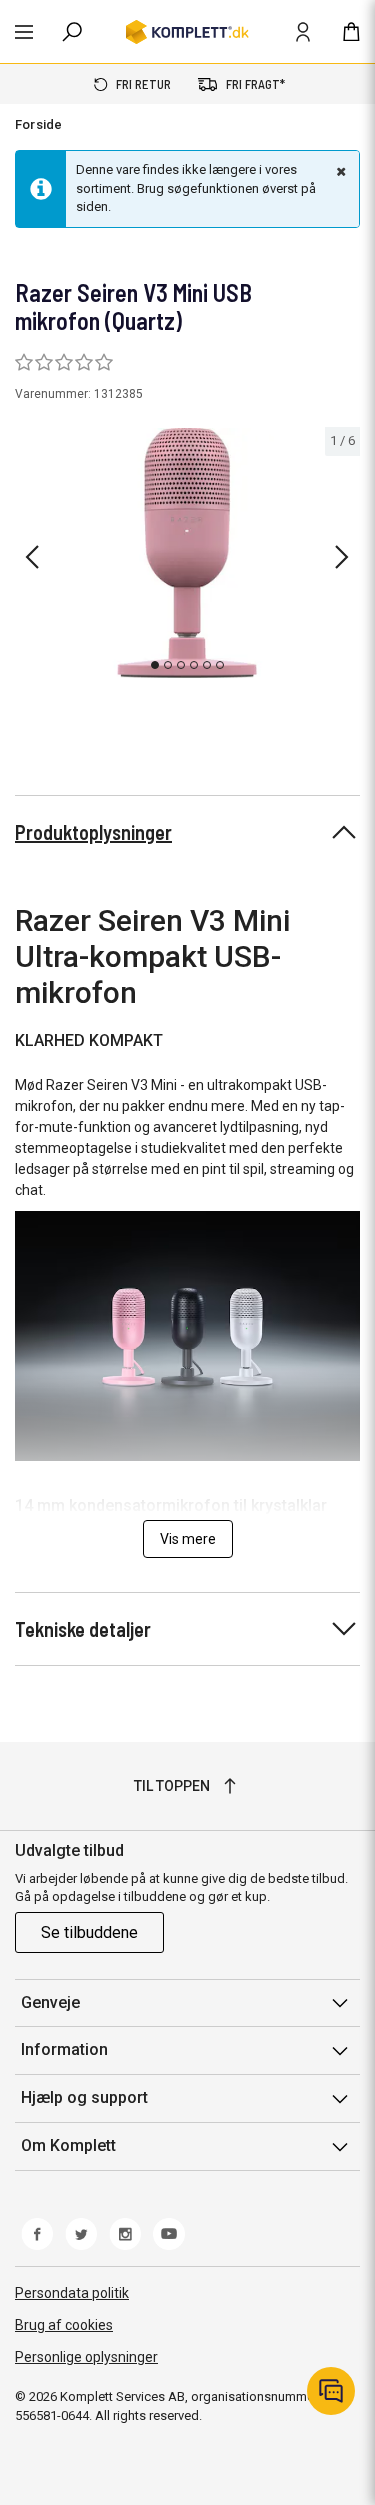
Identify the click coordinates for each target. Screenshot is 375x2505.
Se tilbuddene (89, 1932)
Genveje (50, 2002)
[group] (187, 553)
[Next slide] (342, 557)
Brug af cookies (64, 2325)
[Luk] (339, 171)
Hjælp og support (84, 2097)
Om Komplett (68, 2145)
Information (64, 2049)
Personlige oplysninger (86, 2357)
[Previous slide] (32, 557)
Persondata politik (72, 2293)
